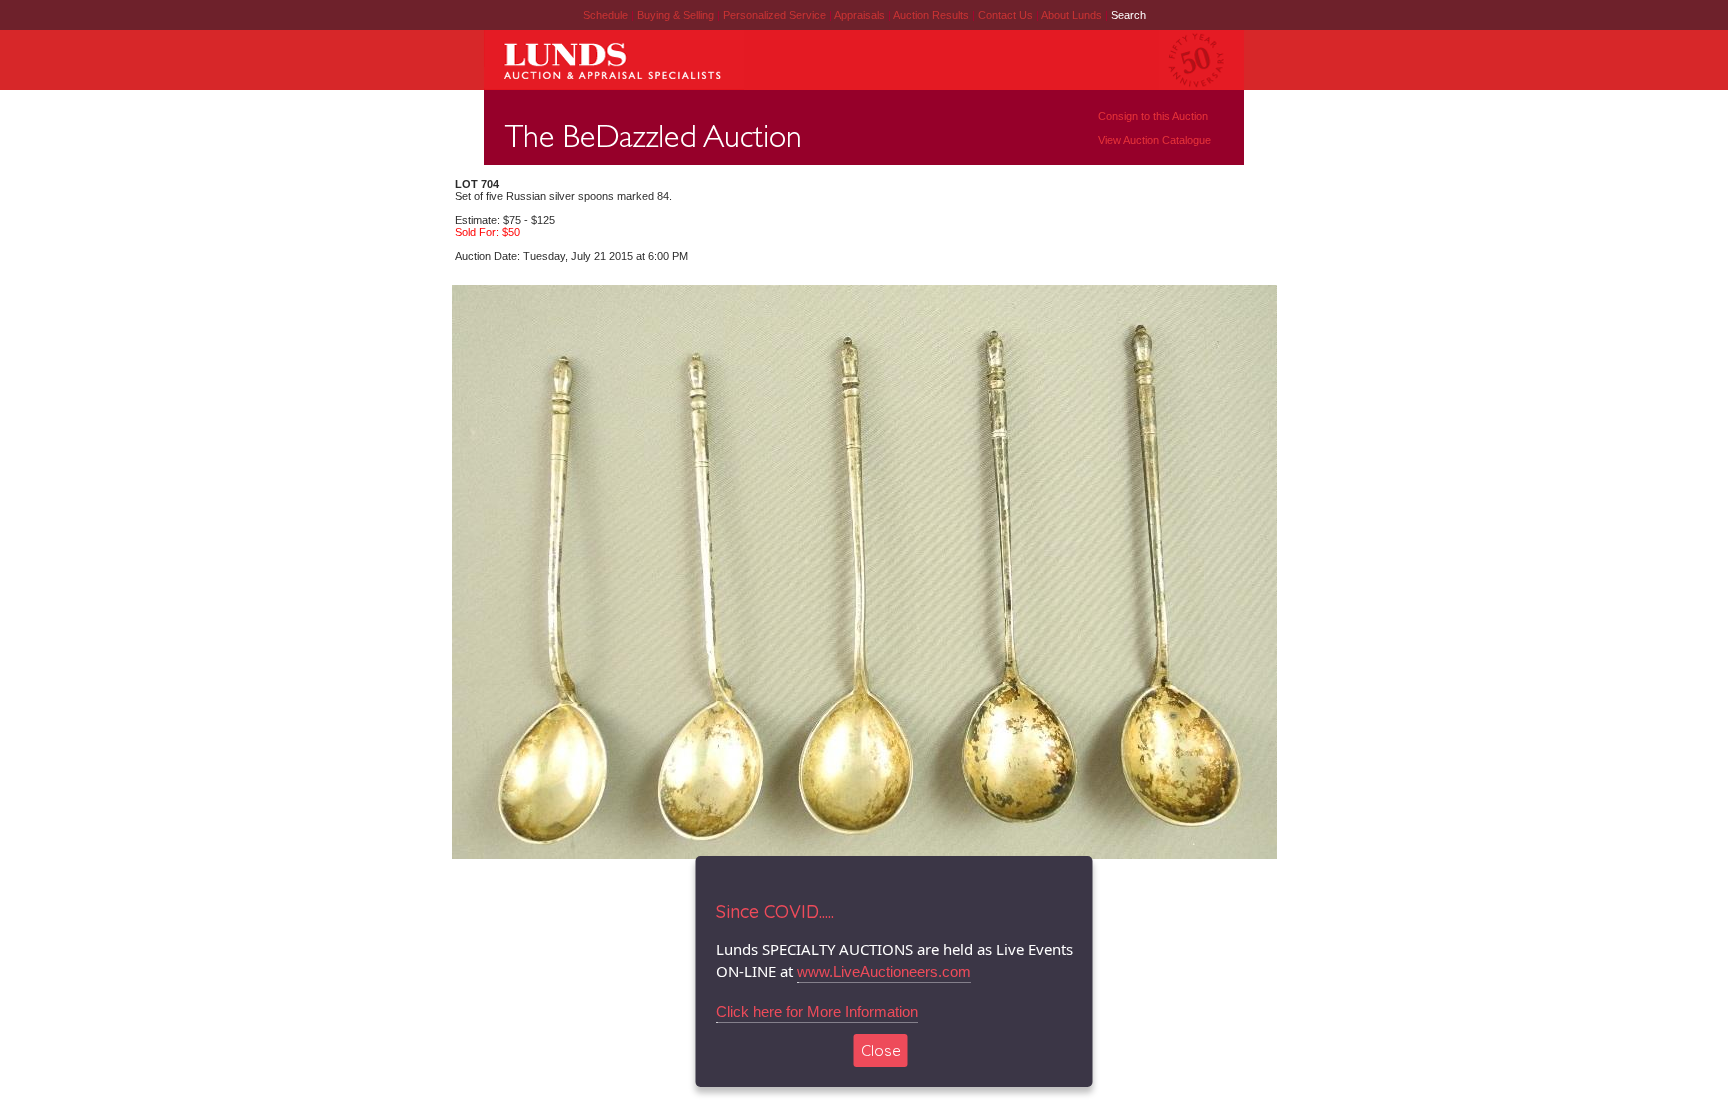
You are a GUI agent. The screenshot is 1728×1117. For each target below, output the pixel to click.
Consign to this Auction (1153, 116)
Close (881, 1050)
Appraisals (861, 15)
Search (1128, 15)
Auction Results (932, 15)
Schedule (605, 15)
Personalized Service (776, 15)
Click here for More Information (817, 1011)
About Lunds (1073, 15)
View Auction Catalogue (1154, 140)
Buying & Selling (677, 15)
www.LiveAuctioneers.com (884, 971)
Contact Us (1005, 15)
